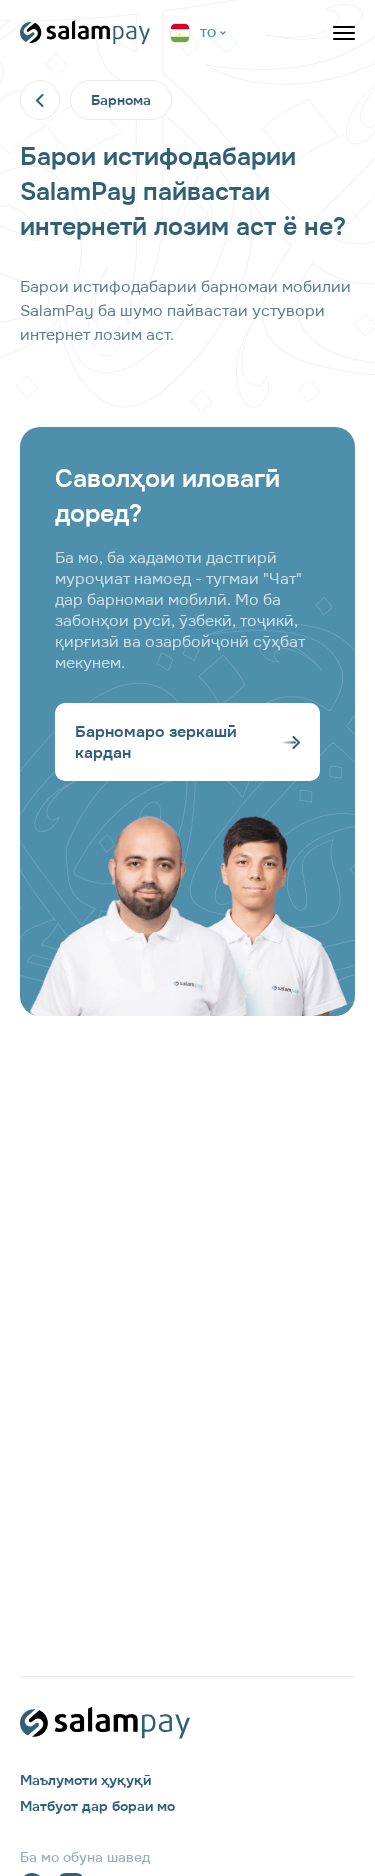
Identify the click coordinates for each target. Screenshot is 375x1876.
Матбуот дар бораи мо (97, 1806)
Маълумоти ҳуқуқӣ (85, 1780)
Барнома (121, 100)
